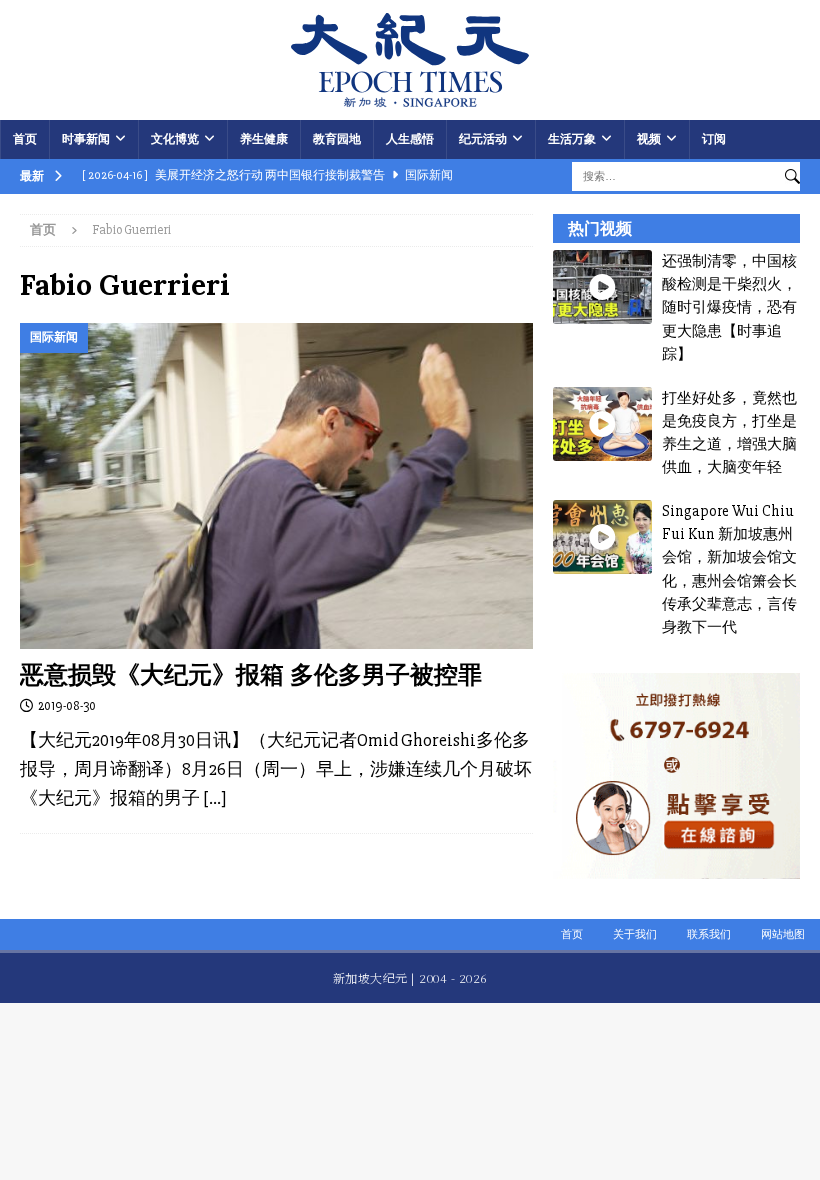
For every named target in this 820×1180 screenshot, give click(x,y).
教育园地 (337, 139)
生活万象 (572, 139)
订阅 (714, 139)
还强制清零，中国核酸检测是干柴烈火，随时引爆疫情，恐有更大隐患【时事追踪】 (729, 307)
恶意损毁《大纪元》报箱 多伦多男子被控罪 (251, 674)
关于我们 (635, 934)
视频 (649, 139)
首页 (25, 139)
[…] (214, 798)
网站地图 (783, 934)
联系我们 (709, 934)
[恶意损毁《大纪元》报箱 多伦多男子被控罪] (276, 486)
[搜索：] (673, 175)
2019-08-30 (67, 706)
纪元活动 (483, 139)
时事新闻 (86, 139)
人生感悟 (410, 139)
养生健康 (264, 139)
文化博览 (175, 139)
